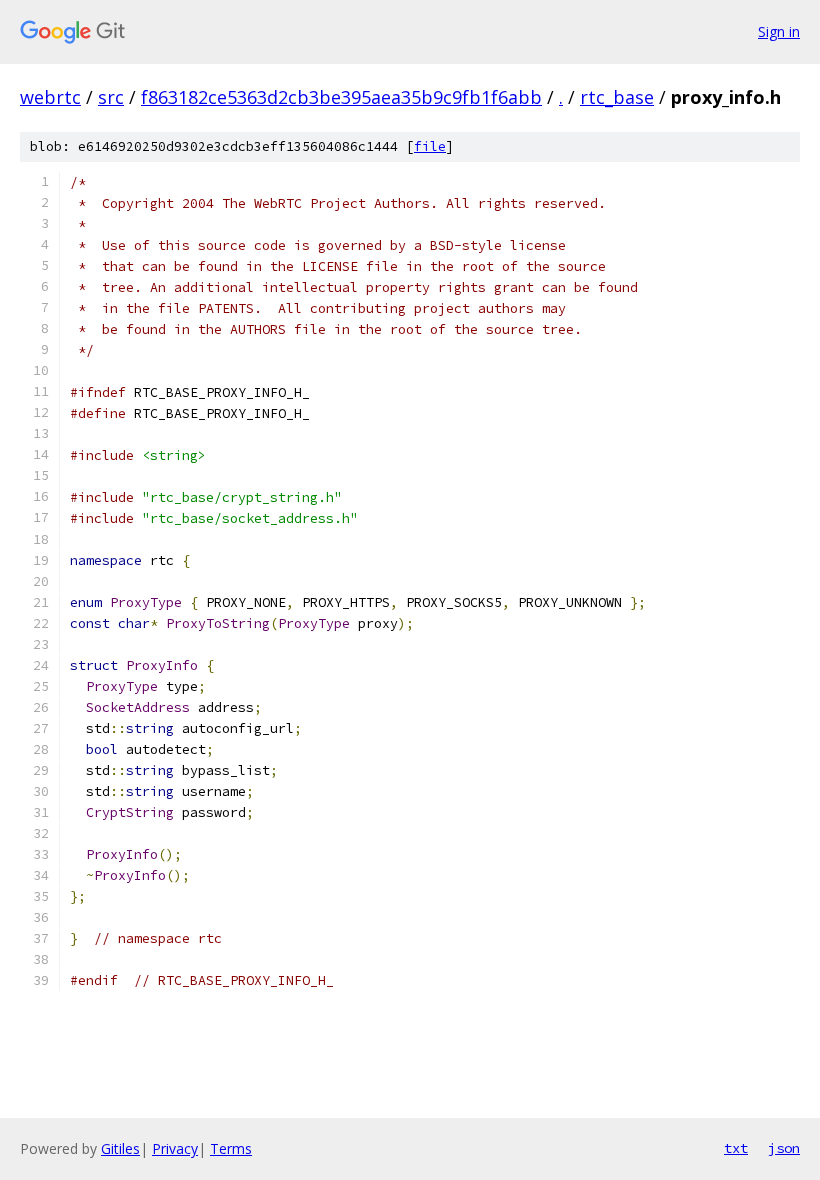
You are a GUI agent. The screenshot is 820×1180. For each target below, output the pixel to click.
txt (736, 1148)
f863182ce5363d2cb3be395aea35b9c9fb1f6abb (341, 97)
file (430, 146)
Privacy (175, 1148)
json (784, 1148)
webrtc (50, 97)
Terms (231, 1148)
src (111, 97)
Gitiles (120, 1148)
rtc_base (617, 97)
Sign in (779, 31)
